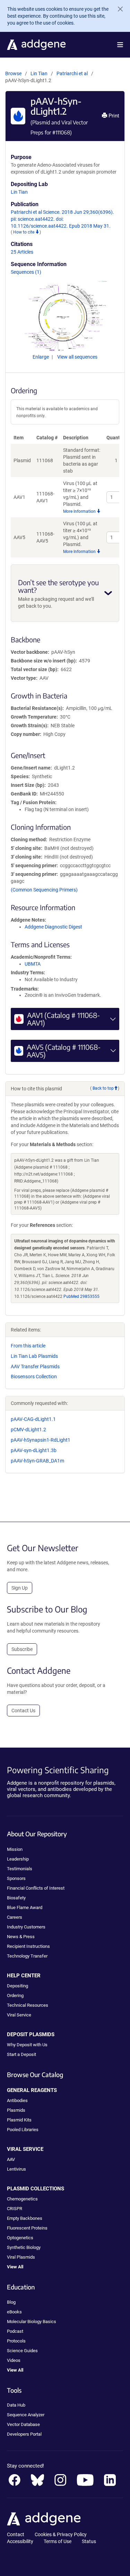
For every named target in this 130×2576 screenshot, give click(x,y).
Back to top (103, 1088)
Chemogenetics (22, 2199)
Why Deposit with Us (27, 2045)
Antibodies (17, 2100)
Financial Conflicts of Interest (36, 1888)
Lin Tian (39, 73)
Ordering (15, 1995)
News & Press (21, 1937)
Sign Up (20, 1588)
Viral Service (19, 2015)
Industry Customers (26, 1927)
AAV (11, 2159)
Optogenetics (20, 2238)
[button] (120, 45)
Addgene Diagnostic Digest (53, 927)
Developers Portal (24, 2434)
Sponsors (16, 1878)
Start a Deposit (21, 2054)
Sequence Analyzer (26, 2415)
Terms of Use (58, 2541)
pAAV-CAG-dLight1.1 (33, 1419)
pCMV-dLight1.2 (28, 1430)
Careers (15, 1917)
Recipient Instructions (28, 1946)
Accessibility (20, 2541)
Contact (16, 2534)
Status (89, 2541)
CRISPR (15, 2209)
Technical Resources (28, 2005)
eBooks (14, 2312)
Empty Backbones (25, 2218)
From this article (28, 1346)
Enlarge (41, 357)
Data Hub (16, 2405)
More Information (80, 511)
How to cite (24, 232)
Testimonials (20, 1869)
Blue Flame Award (25, 1907)
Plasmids (16, 2110)
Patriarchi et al (73, 73)
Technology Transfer (27, 1956)
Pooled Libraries (23, 2130)
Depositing (18, 1986)
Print (113, 116)
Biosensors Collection (34, 1377)
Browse (13, 73)
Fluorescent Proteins (27, 2228)
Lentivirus (16, 2169)
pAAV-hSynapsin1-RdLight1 (41, 1440)
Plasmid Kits (19, 2120)
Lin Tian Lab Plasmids (34, 1356)
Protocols (16, 2341)
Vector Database (23, 2424)
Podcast (15, 2331)
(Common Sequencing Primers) (44, 890)
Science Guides (22, 2351)
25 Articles (22, 252)
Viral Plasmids (21, 2257)
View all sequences (77, 357)
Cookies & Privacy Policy (61, 2534)
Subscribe (22, 1649)
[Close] (118, 9)
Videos (14, 2360)
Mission (15, 1849)
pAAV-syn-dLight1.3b (34, 1450)
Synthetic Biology (24, 2247)
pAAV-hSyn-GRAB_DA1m (37, 1461)
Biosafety (16, 1898)
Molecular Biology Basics (32, 2322)
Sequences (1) (26, 272)
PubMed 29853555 (81, 1296)
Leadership (18, 1859)
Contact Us (23, 1711)
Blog (11, 2302)
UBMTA (33, 964)
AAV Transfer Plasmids (35, 1366)
